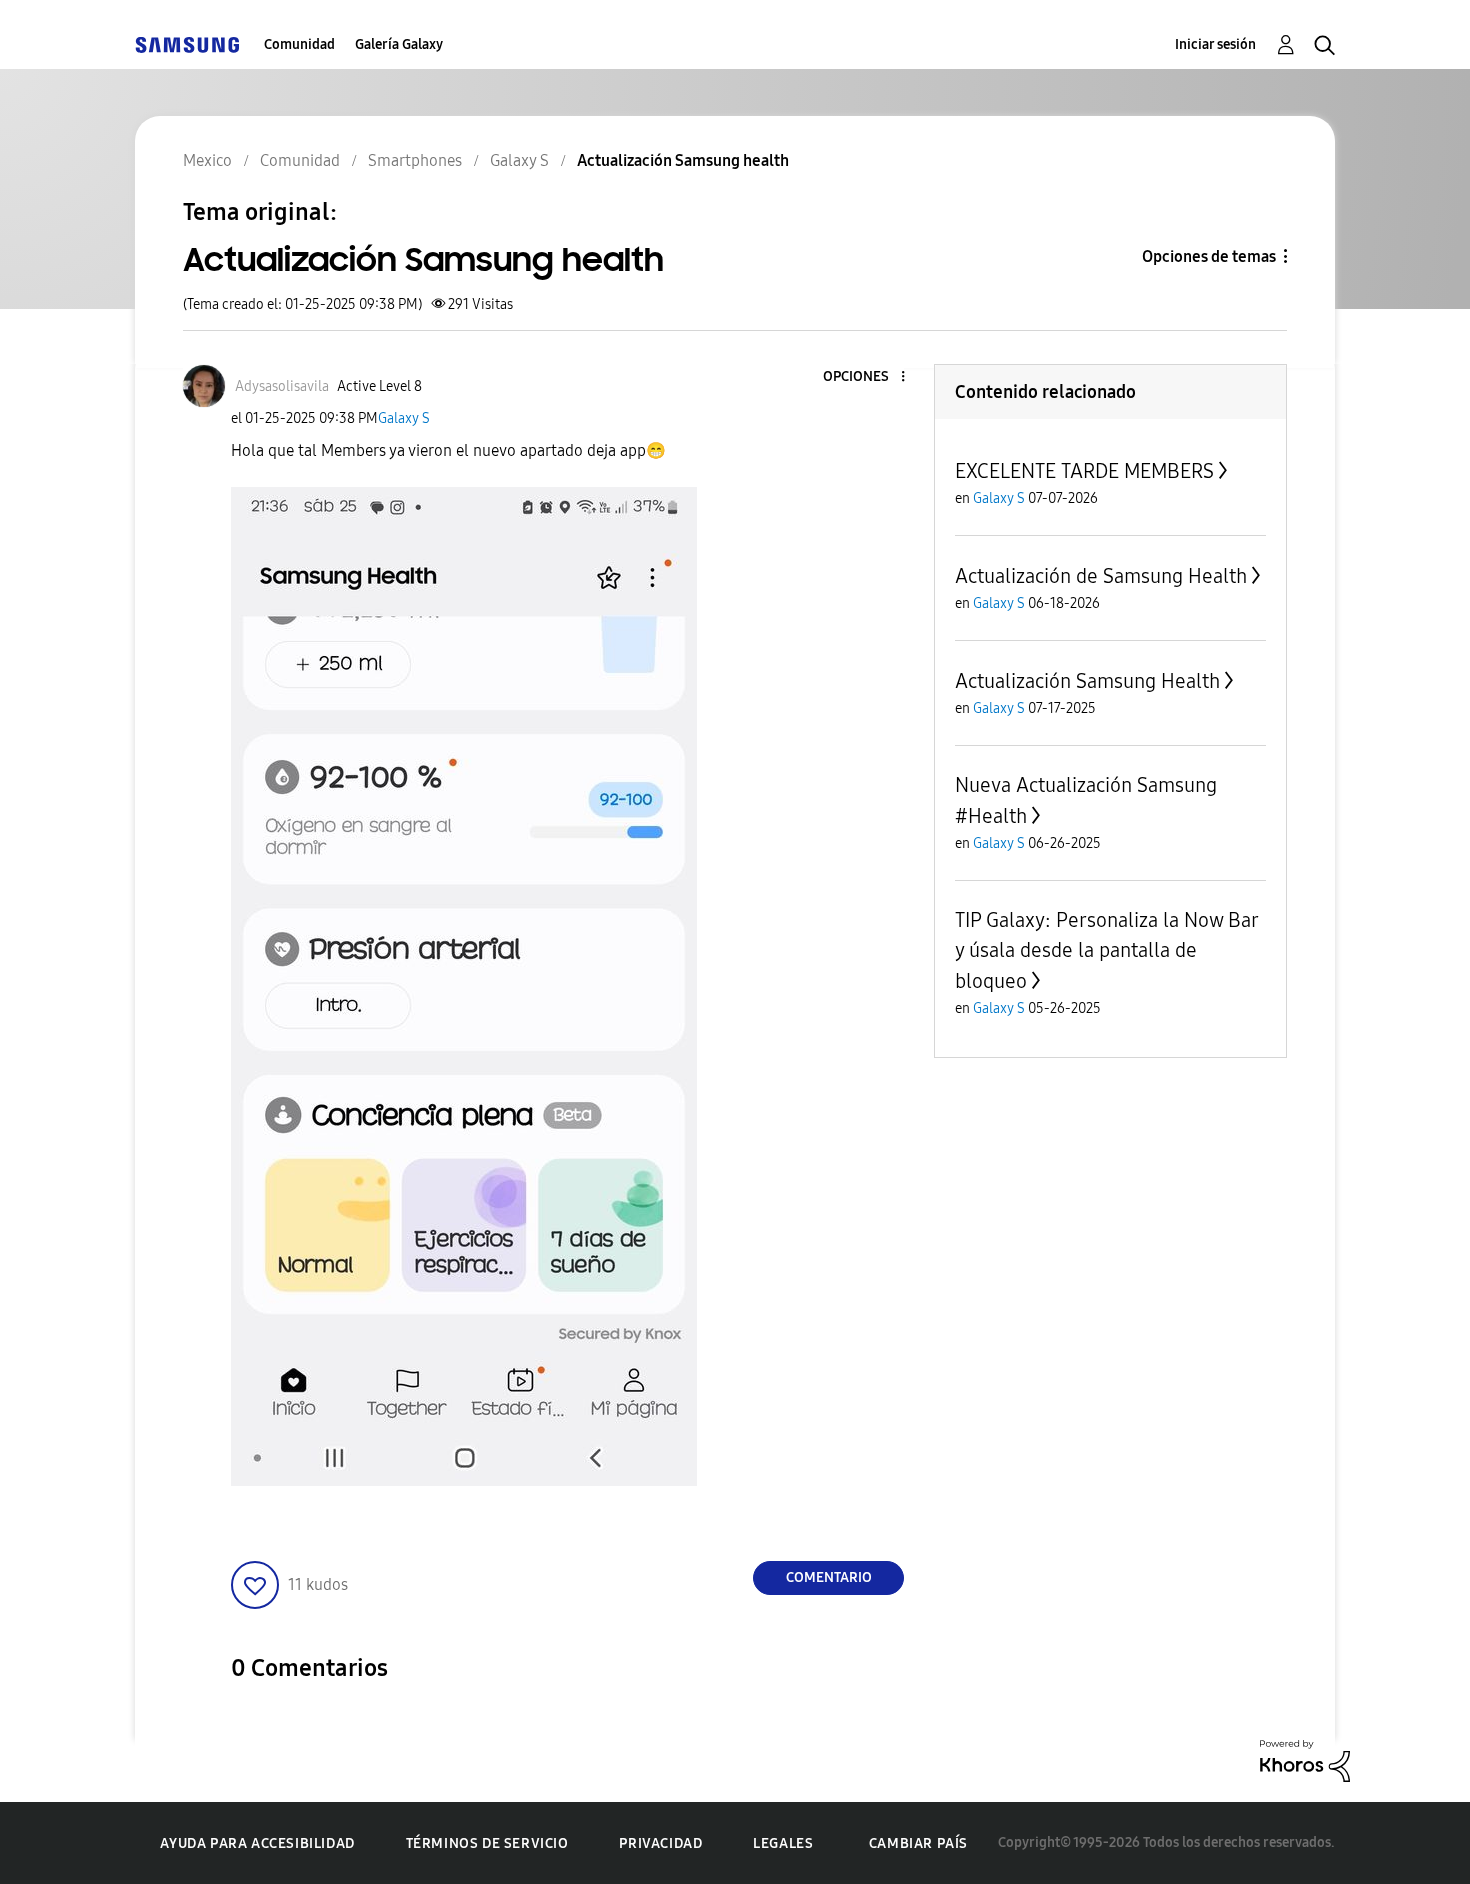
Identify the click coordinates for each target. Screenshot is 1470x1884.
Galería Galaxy (399, 44)
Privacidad (660, 1843)
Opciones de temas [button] (1209, 256)
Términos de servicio (487, 1843)
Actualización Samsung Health (1087, 681)
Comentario (829, 1577)
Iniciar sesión (1215, 44)
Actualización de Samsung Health (1101, 576)
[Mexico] (187, 44)
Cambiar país (918, 1843)
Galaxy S (404, 418)
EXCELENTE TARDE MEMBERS (1084, 471)
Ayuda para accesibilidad (257, 1843)
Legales (783, 1843)
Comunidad (299, 44)
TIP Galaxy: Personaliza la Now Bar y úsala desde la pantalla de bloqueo (1106, 950)
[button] (870, 377)
